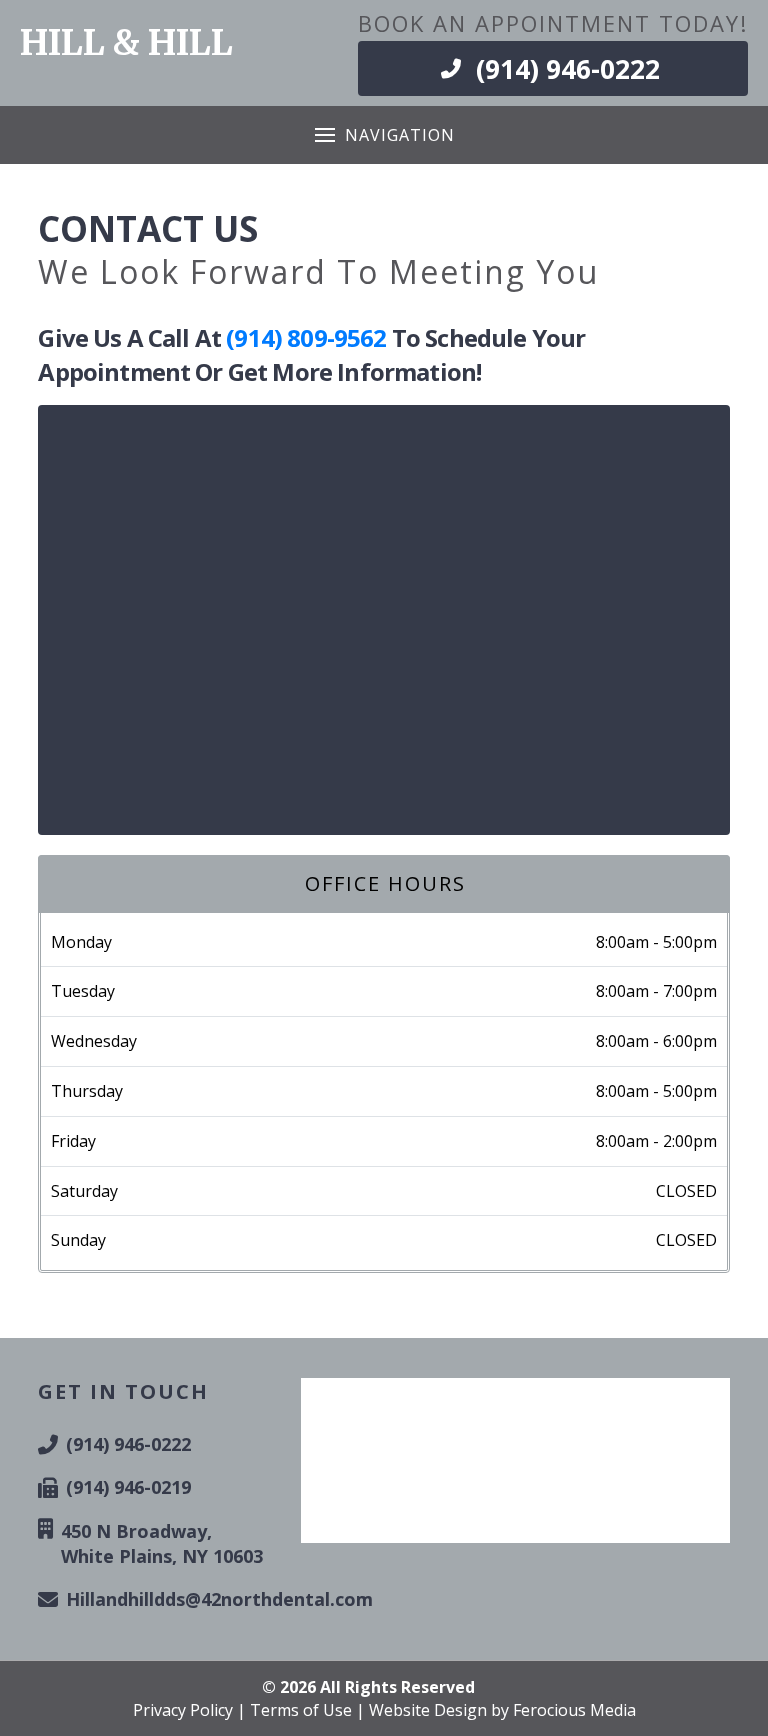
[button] (384, 135)
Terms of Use (301, 1710)
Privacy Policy (183, 1710)
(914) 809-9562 (306, 337)
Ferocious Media (574, 1710)
